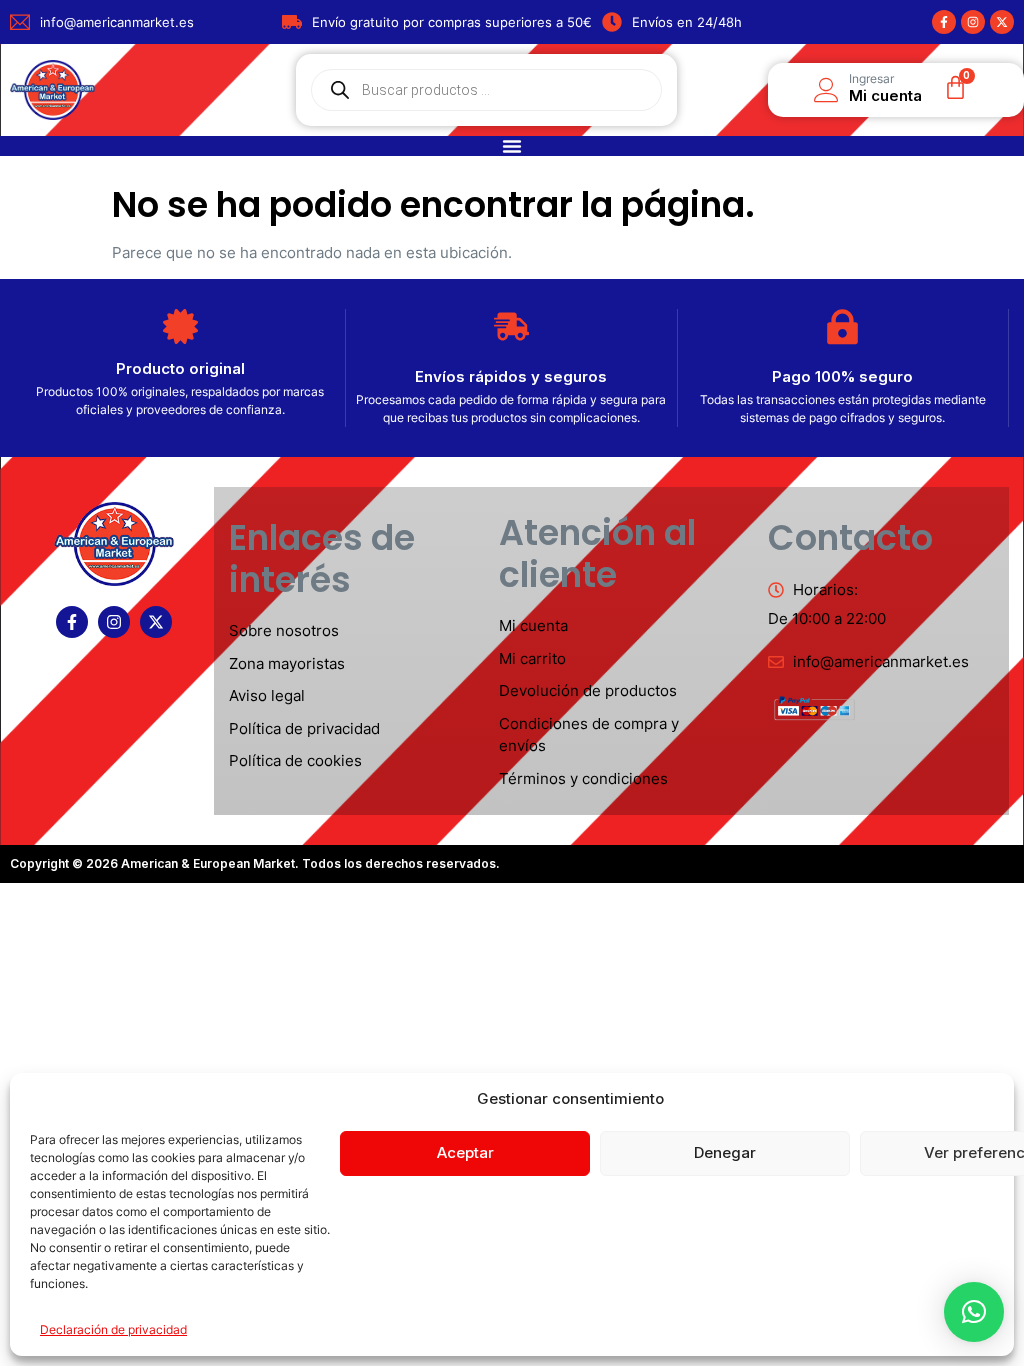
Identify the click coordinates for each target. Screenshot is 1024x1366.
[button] (974, 1312)
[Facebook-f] (944, 22)
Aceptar (465, 1152)
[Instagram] (973, 22)
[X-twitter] (1002, 22)
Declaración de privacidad (113, 1329)
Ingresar (871, 78)
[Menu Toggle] (512, 146)
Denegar (725, 1152)
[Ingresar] (826, 90)
